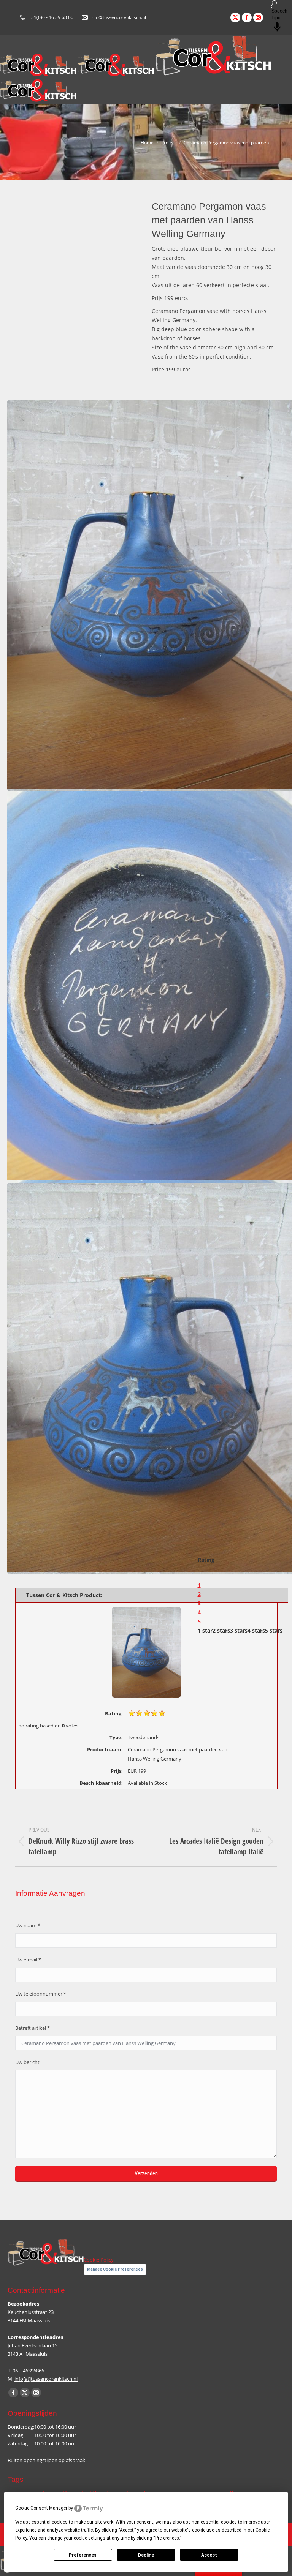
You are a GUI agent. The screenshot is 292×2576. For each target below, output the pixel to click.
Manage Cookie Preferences (115, 2269)
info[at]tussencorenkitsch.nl (46, 2379)
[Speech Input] (271, 8)
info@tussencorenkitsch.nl (118, 17)
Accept (209, 2555)
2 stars (221, 1630)
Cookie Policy (99, 2260)
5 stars (274, 1630)
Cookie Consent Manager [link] (41, 2508)
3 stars (239, 1630)
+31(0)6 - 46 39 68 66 (51, 17)
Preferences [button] (167, 2538)
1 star (205, 1630)
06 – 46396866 (28, 2371)
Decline (146, 2555)
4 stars (256, 1630)
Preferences (83, 2555)
